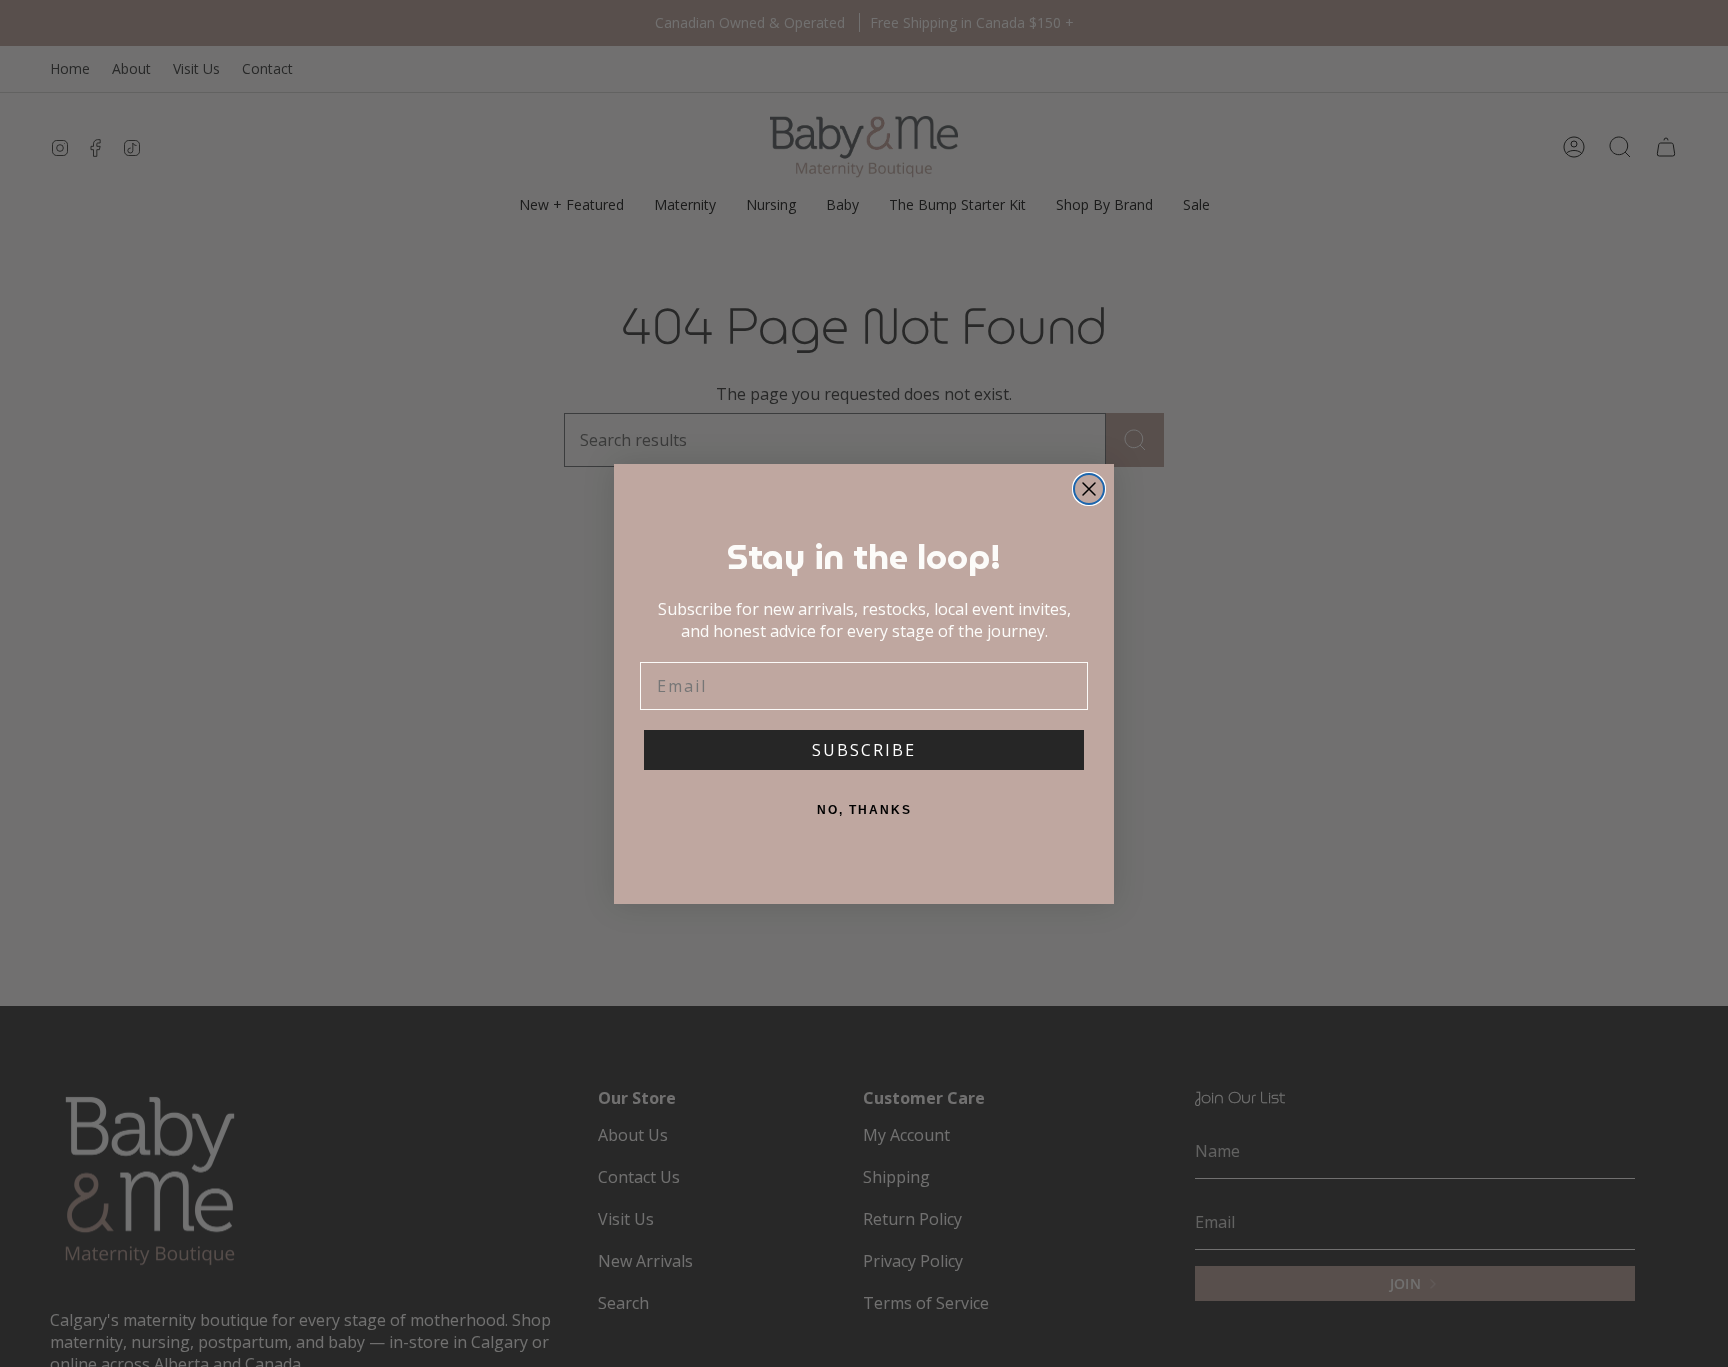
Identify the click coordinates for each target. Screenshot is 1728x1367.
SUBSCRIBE (864, 750)
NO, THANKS (864, 810)
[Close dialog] (1089, 489)
